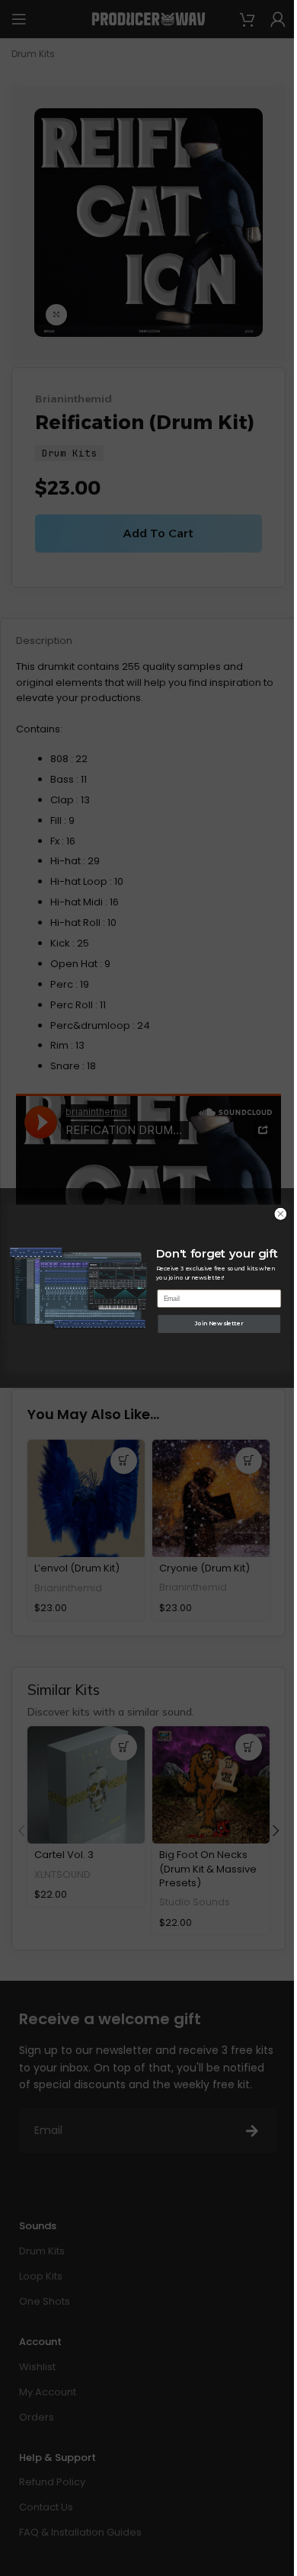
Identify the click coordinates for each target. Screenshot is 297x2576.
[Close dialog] (281, 1214)
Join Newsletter (219, 1323)
